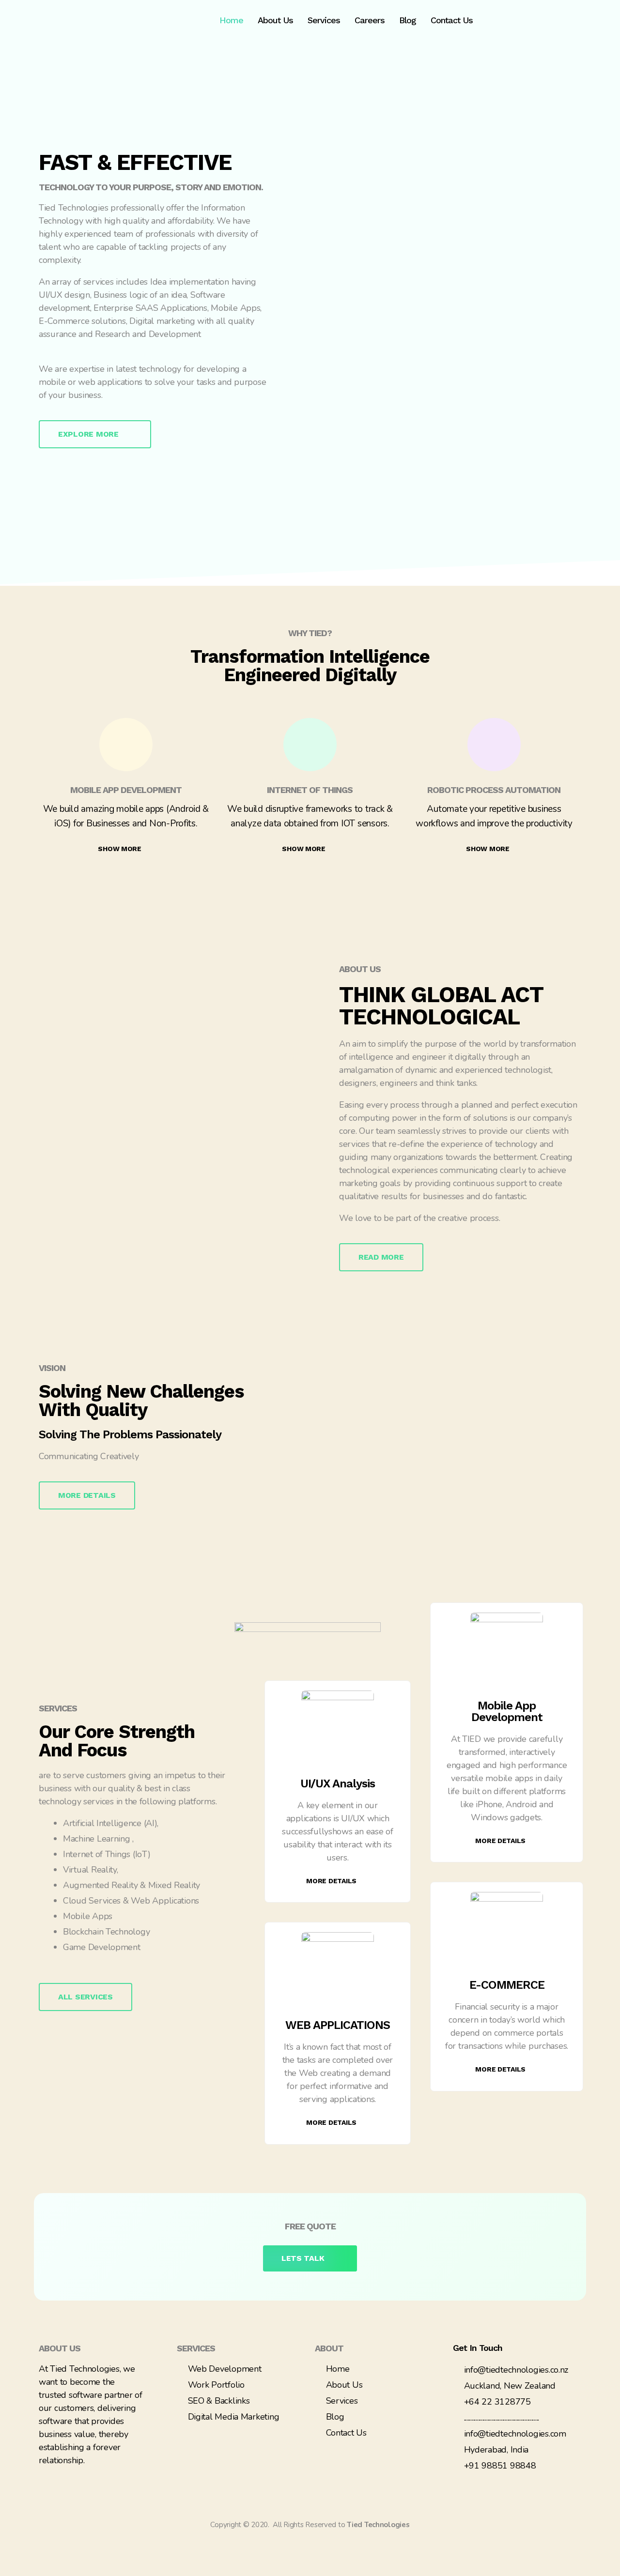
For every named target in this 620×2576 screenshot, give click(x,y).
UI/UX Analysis (338, 1783)
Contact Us (452, 20)
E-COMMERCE (507, 1985)
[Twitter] (211, 2438)
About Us (275, 20)
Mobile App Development (507, 1711)
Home (231, 20)
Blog (408, 20)
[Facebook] (191, 2438)
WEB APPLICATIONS (338, 2025)
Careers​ (370, 20)
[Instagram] (249, 2438)
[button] (95, 434)
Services (324, 20)
